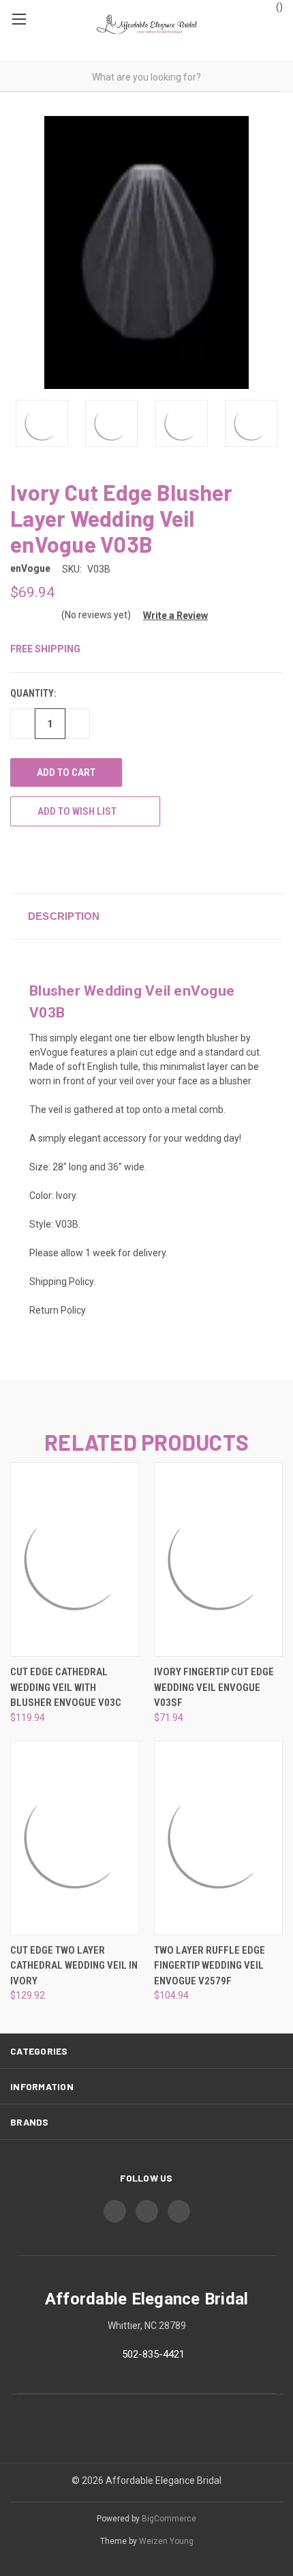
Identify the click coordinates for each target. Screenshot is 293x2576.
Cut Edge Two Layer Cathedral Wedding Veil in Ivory (74, 1966)
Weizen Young (166, 2541)
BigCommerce (169, 2519)
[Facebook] (17, 859)
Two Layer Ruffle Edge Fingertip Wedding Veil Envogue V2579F (210, 1966)
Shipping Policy (61, 1282)
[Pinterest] (118, 859)
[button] (170, 616)
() (278, 7)
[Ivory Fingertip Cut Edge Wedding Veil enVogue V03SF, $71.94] (219, 1560)
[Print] (42, 859)
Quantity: (33, 693)
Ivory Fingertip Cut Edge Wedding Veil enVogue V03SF (214, 1687)
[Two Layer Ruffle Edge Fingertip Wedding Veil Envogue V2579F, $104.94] (219, 1838)
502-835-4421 (153, 2354)
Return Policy (58, 1310)
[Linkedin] (93, 859)
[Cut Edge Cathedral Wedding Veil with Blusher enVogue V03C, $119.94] (75, 1560)
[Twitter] (67, 859)
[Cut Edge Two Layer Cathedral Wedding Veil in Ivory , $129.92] (75, 1838)
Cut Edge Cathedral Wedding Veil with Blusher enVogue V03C (66, 1687)
